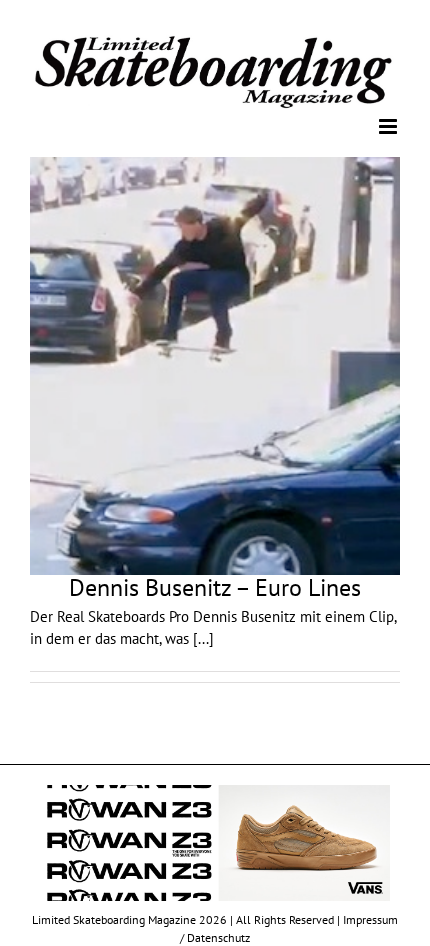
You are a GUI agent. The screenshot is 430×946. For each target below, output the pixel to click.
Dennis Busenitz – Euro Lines (215, 586)
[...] (203, 637)
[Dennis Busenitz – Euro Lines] (215, 364)
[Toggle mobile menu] (389, 125)
